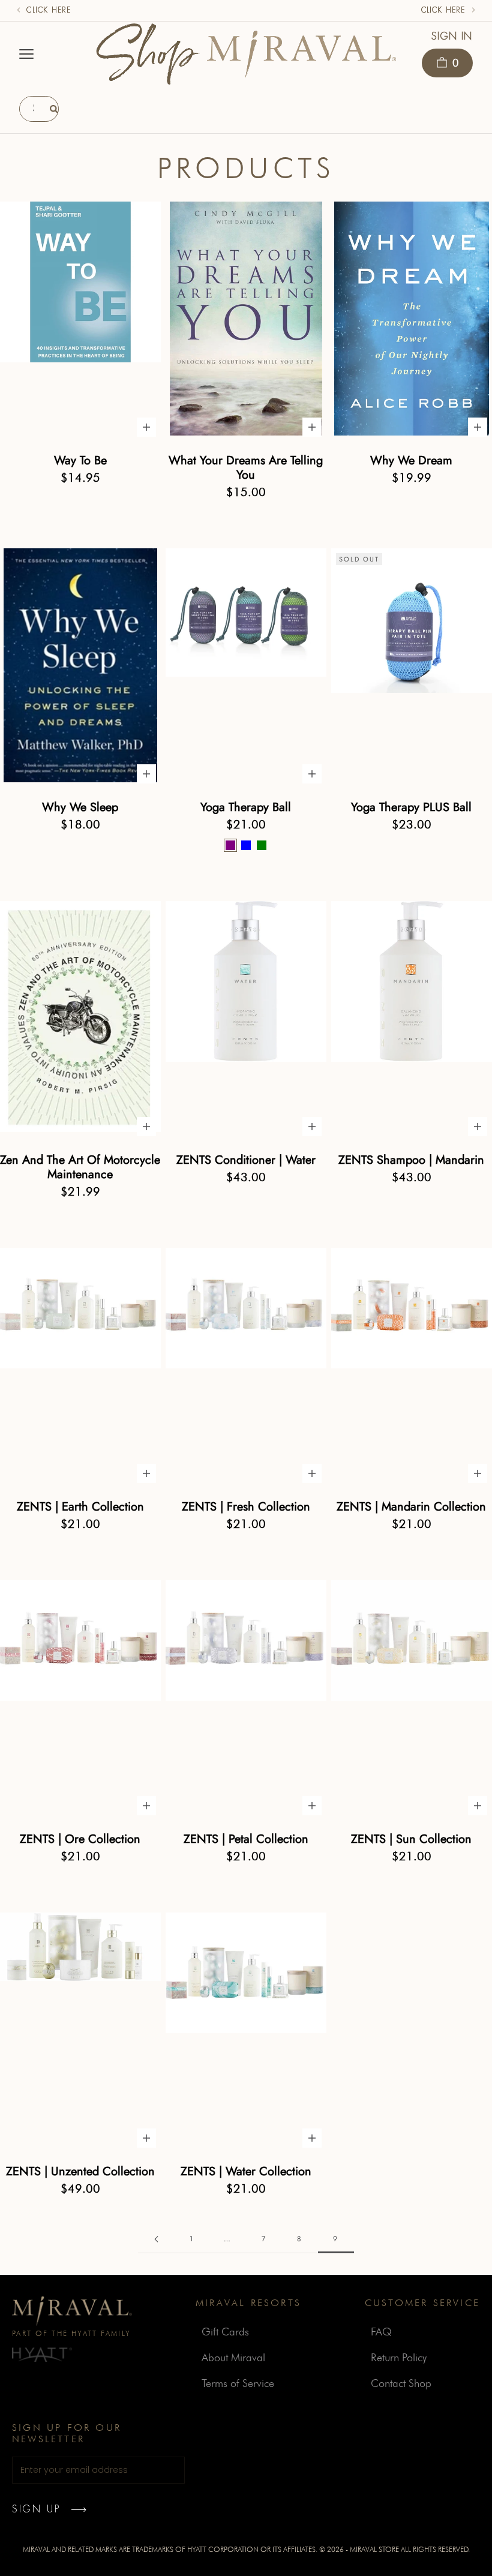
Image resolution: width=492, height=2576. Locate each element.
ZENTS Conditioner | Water (246, 1160)
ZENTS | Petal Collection (246, 1839)
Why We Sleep (80, 807)
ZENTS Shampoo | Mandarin (411, 1160)
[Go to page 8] (156, 2239)
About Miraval (233, 2357)
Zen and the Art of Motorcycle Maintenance (80, 1167)
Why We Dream (411, 461)
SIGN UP (36, 2509)
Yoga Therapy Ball (246, 807)
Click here (49, 10)
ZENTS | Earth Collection (80, 1507)
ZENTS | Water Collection (246, 2172)
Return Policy (399, 2357)
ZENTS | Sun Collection (411, 1839)
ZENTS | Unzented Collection (80, 2172)
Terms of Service (238, 2383)
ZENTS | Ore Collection (80, 1839)
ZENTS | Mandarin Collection (411, 1507)
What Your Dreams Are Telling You (246, 468)
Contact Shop (401, 2383)
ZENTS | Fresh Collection (246, 1507)
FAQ (381, 2332)
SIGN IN (452, 36)
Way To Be (80, 461)
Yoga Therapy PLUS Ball (411, 807)
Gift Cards (225, 2332)
